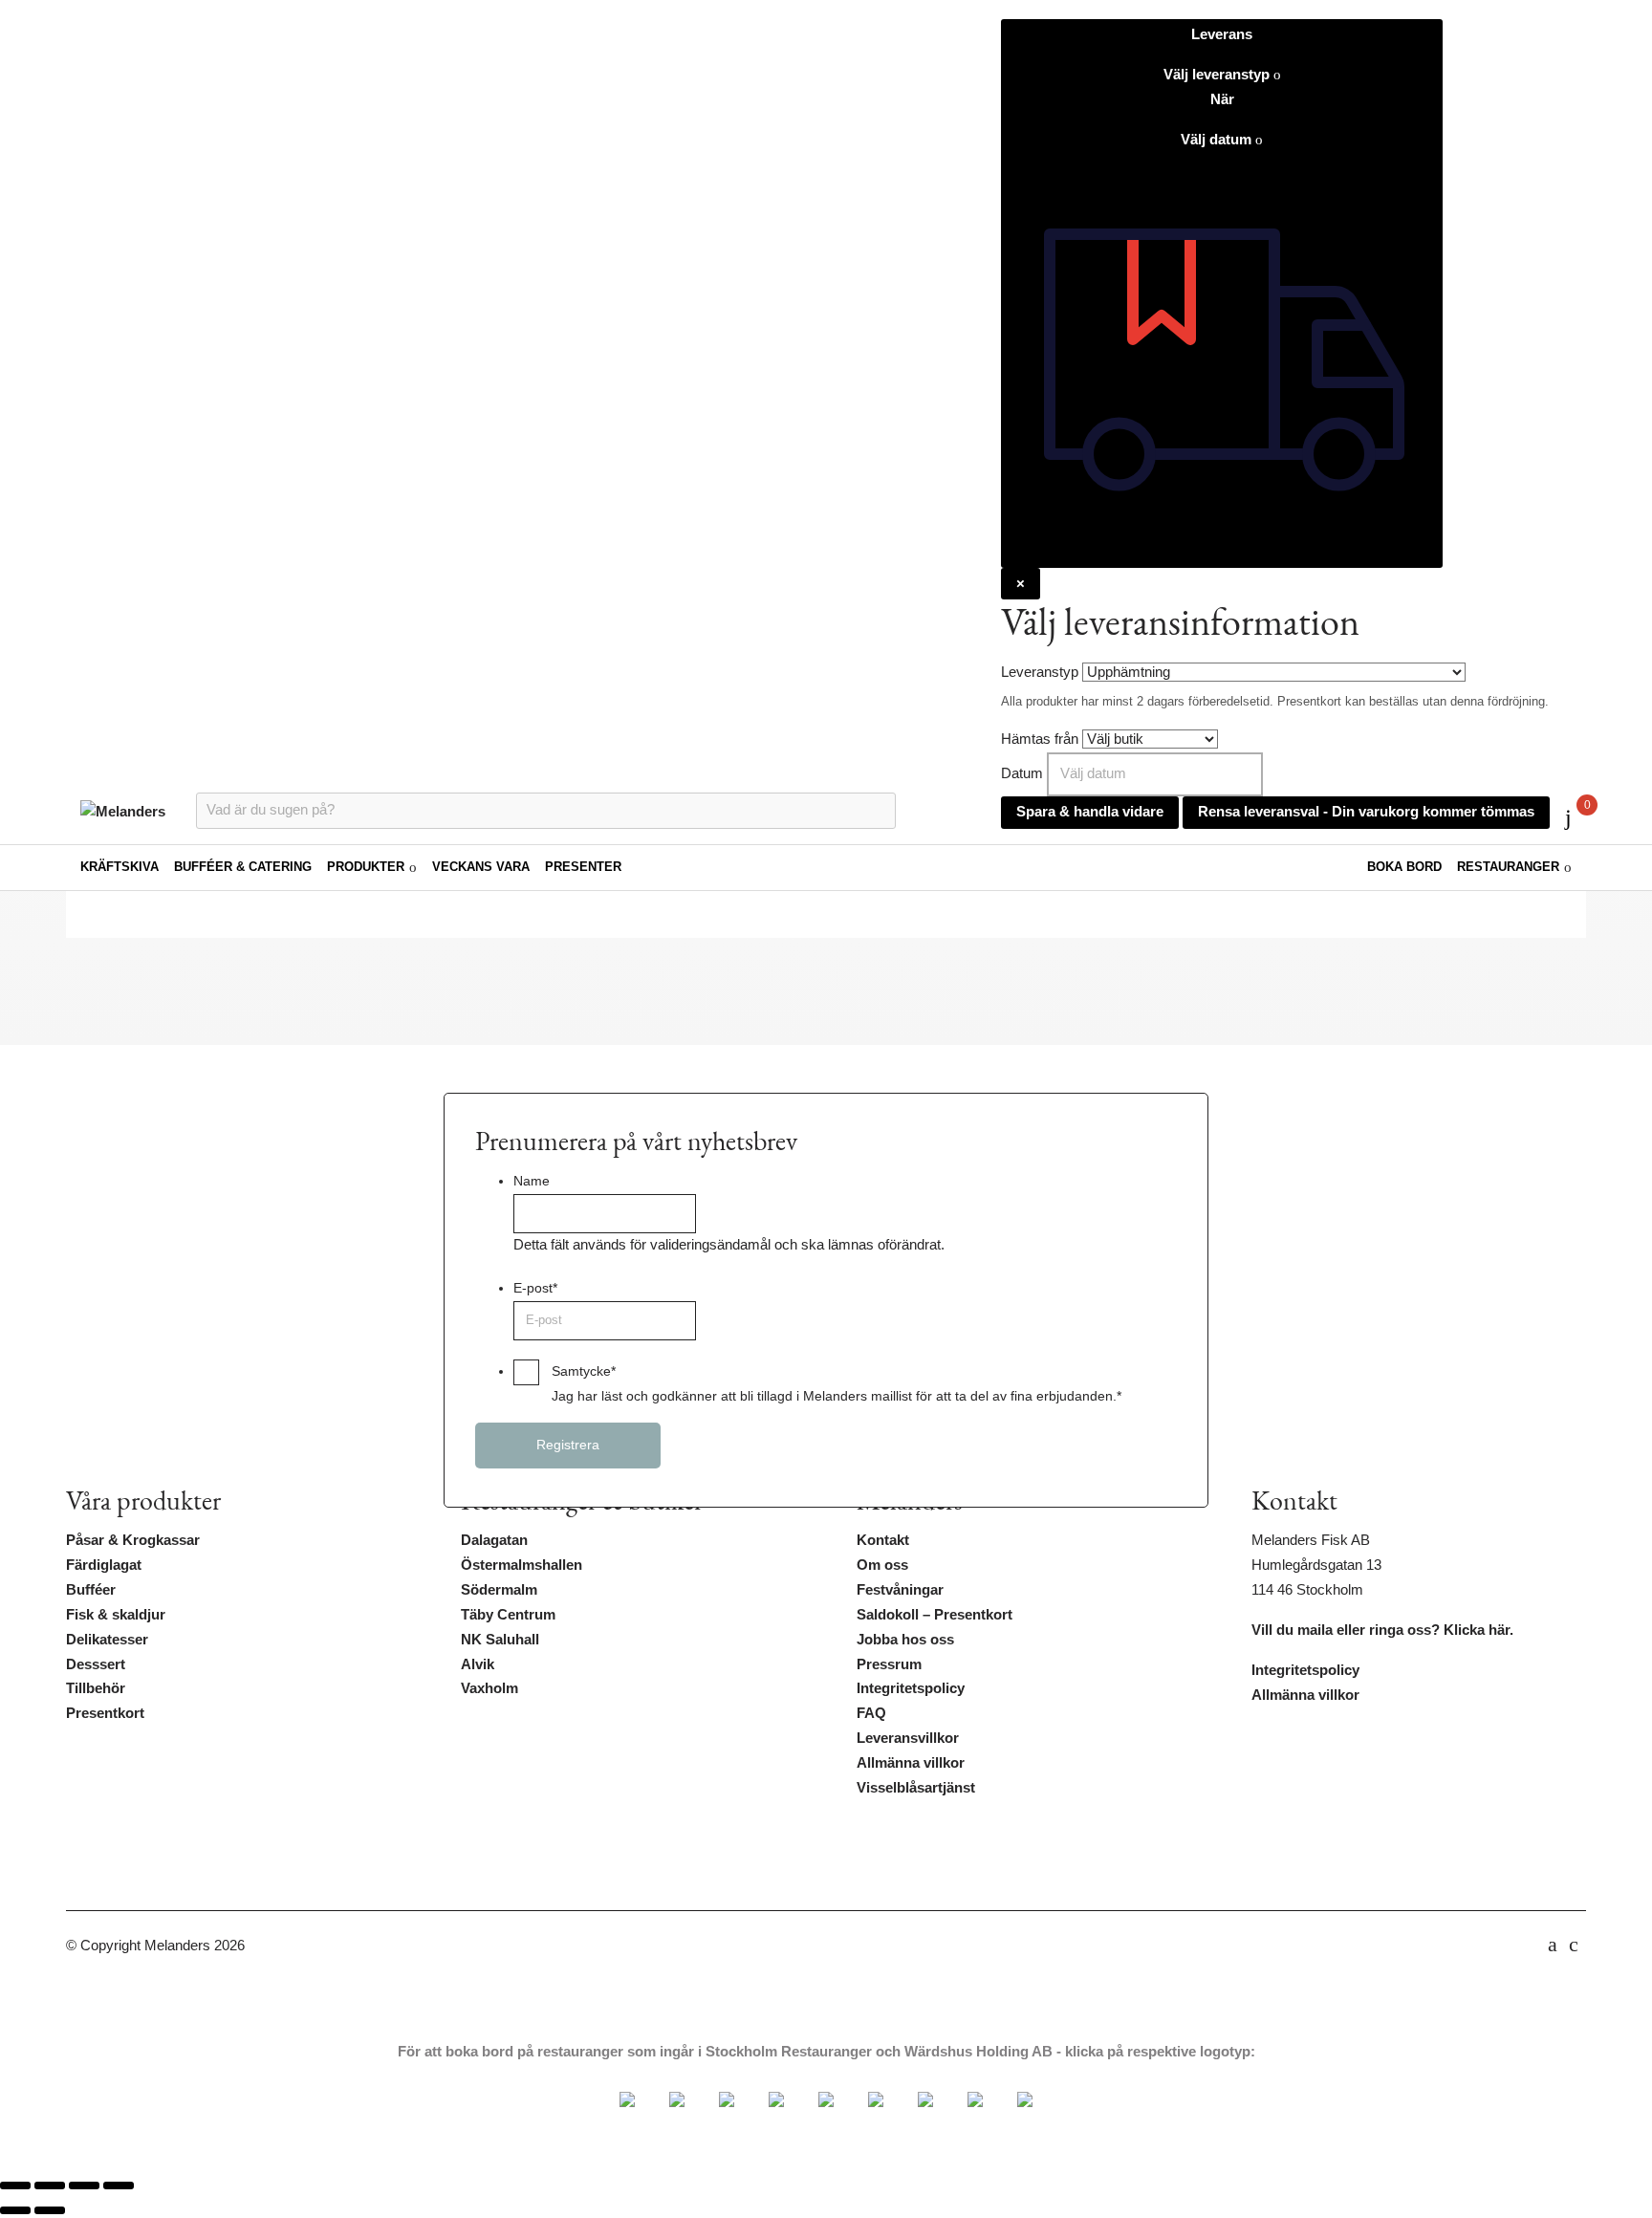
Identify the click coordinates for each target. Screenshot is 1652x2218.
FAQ (871, 1713)
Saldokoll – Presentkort (935, 1615)
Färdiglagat (104, 1565)
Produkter (366, 867)
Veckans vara (481, 867)
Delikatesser (107, 1640)
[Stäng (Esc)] (119, 2185)
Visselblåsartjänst (916, 1788)
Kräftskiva (120, 867)
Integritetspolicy (911, 1688)
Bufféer (91, 1590)
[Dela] (84, 2185)
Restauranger (1508, 867)
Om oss (882, 1565)
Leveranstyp (1040, 672)
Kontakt (883, 1540)
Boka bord (1404, 867)
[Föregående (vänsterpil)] (15, 2210)
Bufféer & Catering (243, 867)
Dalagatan (494, 1540)
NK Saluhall (500, 1640)
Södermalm (499, 1590)
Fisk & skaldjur (116, 1615)
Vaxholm (489, 1688)
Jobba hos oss (905, 1640)
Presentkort (105, 1713)
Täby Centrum (508, 1615)
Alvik (478, 1664)
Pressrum (889, 1664)
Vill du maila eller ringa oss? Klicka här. (1382, 1630)
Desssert (96, 1664)
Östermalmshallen (522, 1565)
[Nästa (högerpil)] (50, 2210)
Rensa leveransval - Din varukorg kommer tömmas (1366, 812)
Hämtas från (1040, 739)
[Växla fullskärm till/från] (50, 2185)
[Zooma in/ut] (15, 2185)
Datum (1022, 773)
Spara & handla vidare (1090, 812)
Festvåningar (900, 1590)
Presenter (583, 867)
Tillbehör (96, 1688)
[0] (1568, 817)
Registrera (568, 1445)
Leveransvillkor (908, 1738)
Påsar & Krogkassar (133, 1540)
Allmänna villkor (911, 1763)
